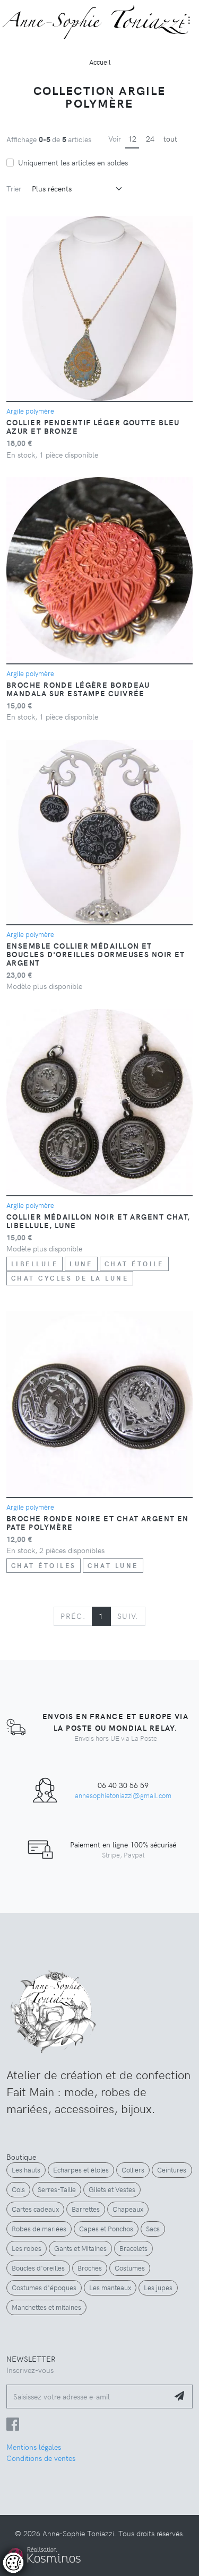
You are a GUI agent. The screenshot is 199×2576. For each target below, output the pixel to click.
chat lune (113, 1565)
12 (132, 138)
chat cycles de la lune (70, 1278)
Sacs (153, 2229)
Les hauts (26, 2170)
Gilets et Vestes (112, 2189)
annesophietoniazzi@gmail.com (123, 1795)
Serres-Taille (57, 2189)
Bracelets (133, 2248)
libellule (34, 1264)
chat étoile (134, 1264)
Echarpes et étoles (81, 2170)
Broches (90, 2268)
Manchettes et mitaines (46, 2307)
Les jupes (158, 2288)
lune (81, 1264)
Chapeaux (128, 2209)
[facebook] (13, 2426)
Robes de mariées (39, 2229)
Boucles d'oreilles (38, 2268)
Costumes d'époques (44, 2288)
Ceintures (172, 2170)
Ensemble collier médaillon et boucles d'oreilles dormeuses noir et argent (96, 954)
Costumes (130, 2268)
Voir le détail (38, 2529)
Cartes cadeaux (35, 2209)
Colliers (133, 2170)
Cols (18, 2189)
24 (150, 138)
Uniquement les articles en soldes (73, 162)
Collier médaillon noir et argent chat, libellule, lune (98, 1221)
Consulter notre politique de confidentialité (82, 2510)
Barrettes (86, 2209)
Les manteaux (110, 2288)
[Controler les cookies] (13, 2563)
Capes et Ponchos (106, 2229)
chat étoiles (44, 1565)
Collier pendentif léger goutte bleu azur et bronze (93, 426)
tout (170, 138)
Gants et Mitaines (80, 2248)
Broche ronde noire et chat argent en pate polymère (98, 1522)
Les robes (27, 2248)
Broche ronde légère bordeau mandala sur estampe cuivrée (78, 689)
